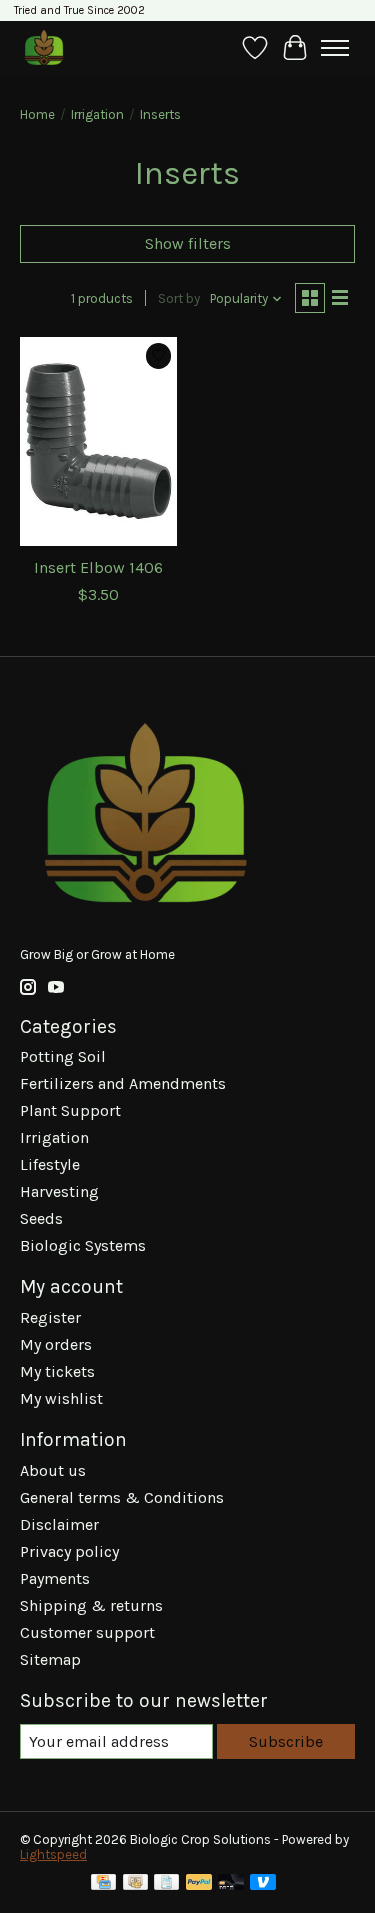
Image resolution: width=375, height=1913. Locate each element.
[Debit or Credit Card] (231, 1883)
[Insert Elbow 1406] (98, 441)
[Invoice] (166, 1883)
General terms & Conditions (122, 1497)
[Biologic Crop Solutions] (43, 47)
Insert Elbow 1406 (98, 567)
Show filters (188, 243)
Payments (55, 1578)
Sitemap (50, 1659)
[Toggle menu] (335, 48)
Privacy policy (69, 1551)
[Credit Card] (103, 1883)
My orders (56, 1344)
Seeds (41, 1218)
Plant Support (70, 1110)
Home (37, 114)
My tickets (57, 1371)
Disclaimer (59, 1524)
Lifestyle (50, 1164)
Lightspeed (53, 1854)
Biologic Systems (83, 1245)
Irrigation (97, 114)
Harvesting (59, 1191)
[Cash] (135, 1883)
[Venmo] (263, 1883)
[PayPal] (199, 1883)
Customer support (87, 1632)
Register (50, 1317)
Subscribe (286, 1741)
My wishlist (61, 1398)
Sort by (179, 298)
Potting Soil (63, 1056)
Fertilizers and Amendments (123, 1083)
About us (53, 1470)
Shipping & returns (91, 1605)
